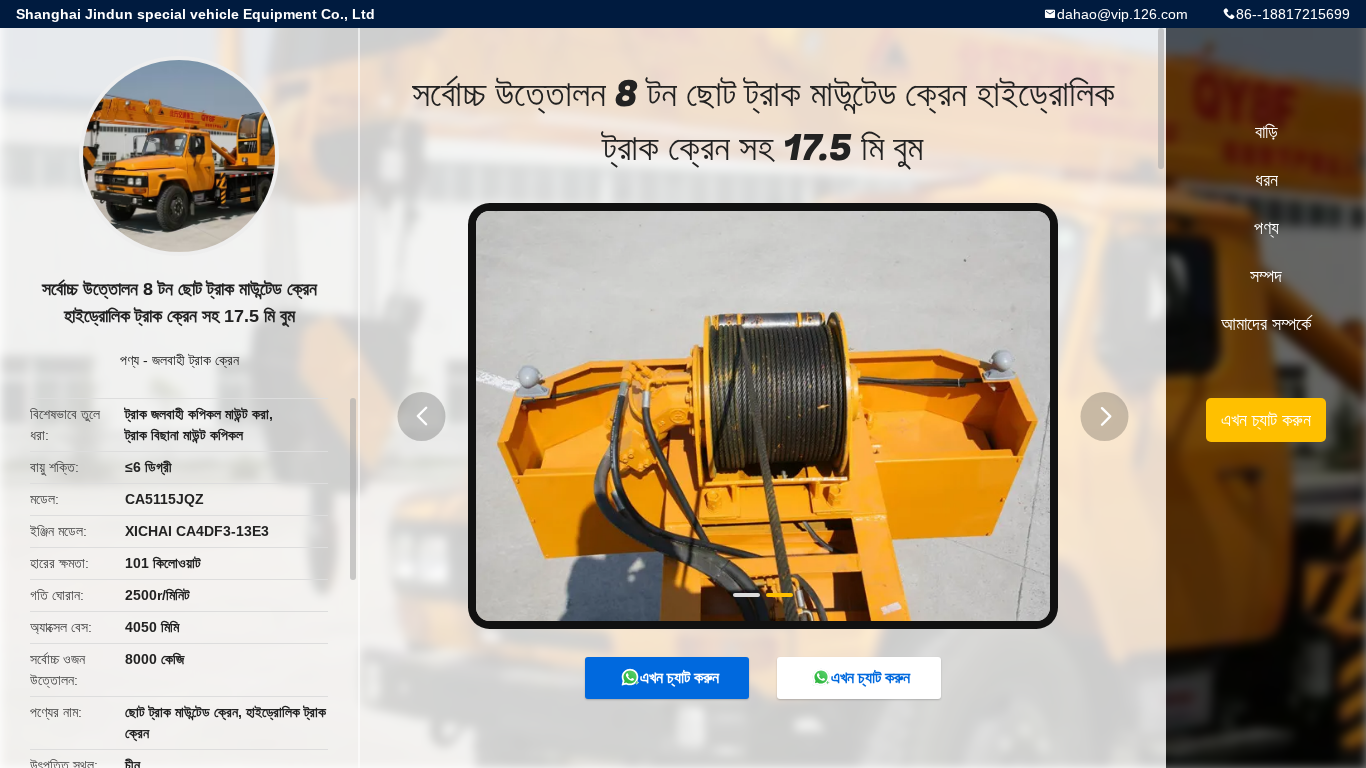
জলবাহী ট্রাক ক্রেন (195, 360)
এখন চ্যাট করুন (679, 677)
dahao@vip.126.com (1122, 14)
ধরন (1266, 180)
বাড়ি (1266, 132)
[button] (422, 416)
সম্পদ (1266, 276)
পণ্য (129, 360)
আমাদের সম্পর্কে (1266, 324)
